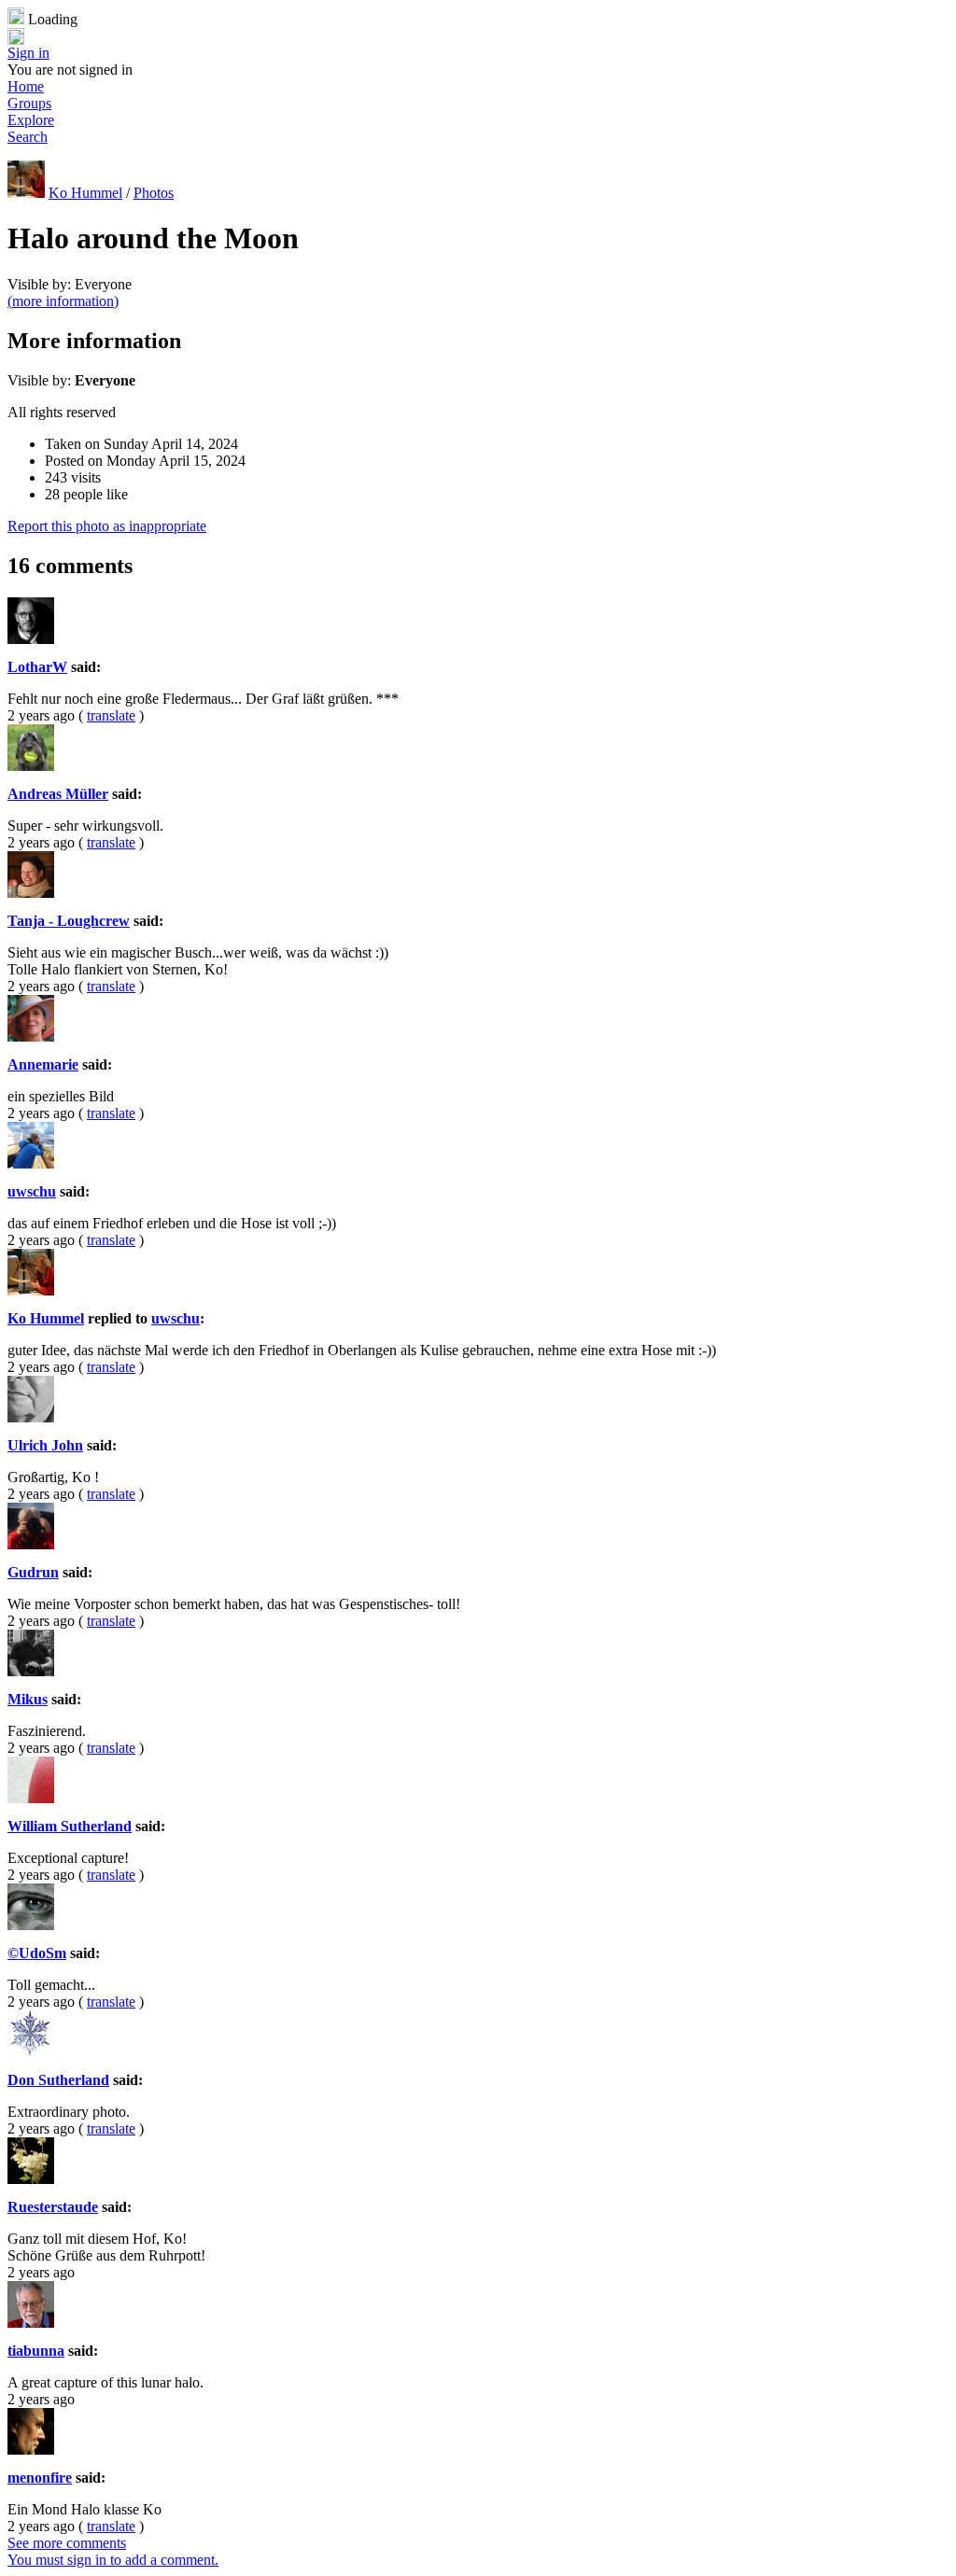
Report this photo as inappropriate (107, 526)
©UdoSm (37, 1953)
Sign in (28, 53)
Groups (29, 103)
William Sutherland (70, 1826)
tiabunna (36, 2351)
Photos (154, 193)
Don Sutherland (58, 2080)
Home (26, 86)
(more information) (63, 301)
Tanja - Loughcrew (69, 921)
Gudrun (33, 1572)
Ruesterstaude (53, 2207)
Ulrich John (45, 1445)
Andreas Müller (58, 794)
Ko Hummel (85, 193)
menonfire (40, 2478)
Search (28, 137)
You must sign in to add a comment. (113, 2560)
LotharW (37, 667)
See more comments (67, 2543)
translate (111, 715)
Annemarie (43, 1064)
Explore (31, 120)
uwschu (32, 1191)
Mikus (28, 1699)
